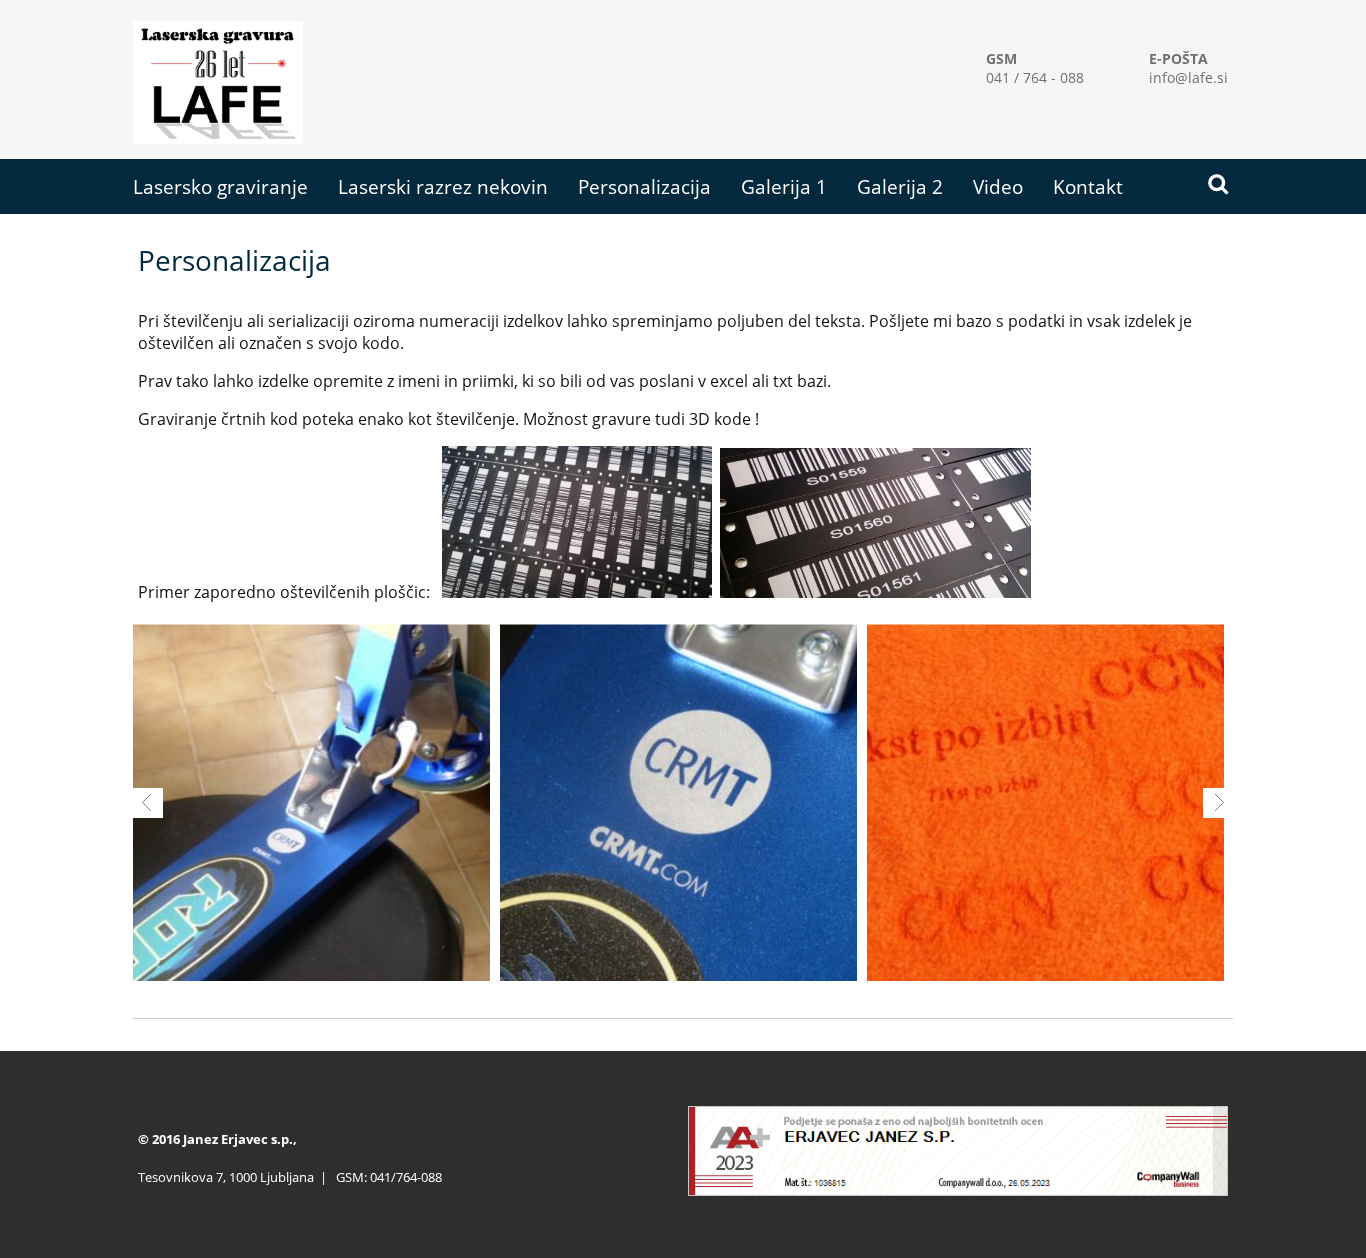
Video (998, 187)
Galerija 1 (784, 187)
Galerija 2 (900, 187)
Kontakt (1088, 187)
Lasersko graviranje (220, 187)
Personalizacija (644, 187)
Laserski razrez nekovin (443, 187)
